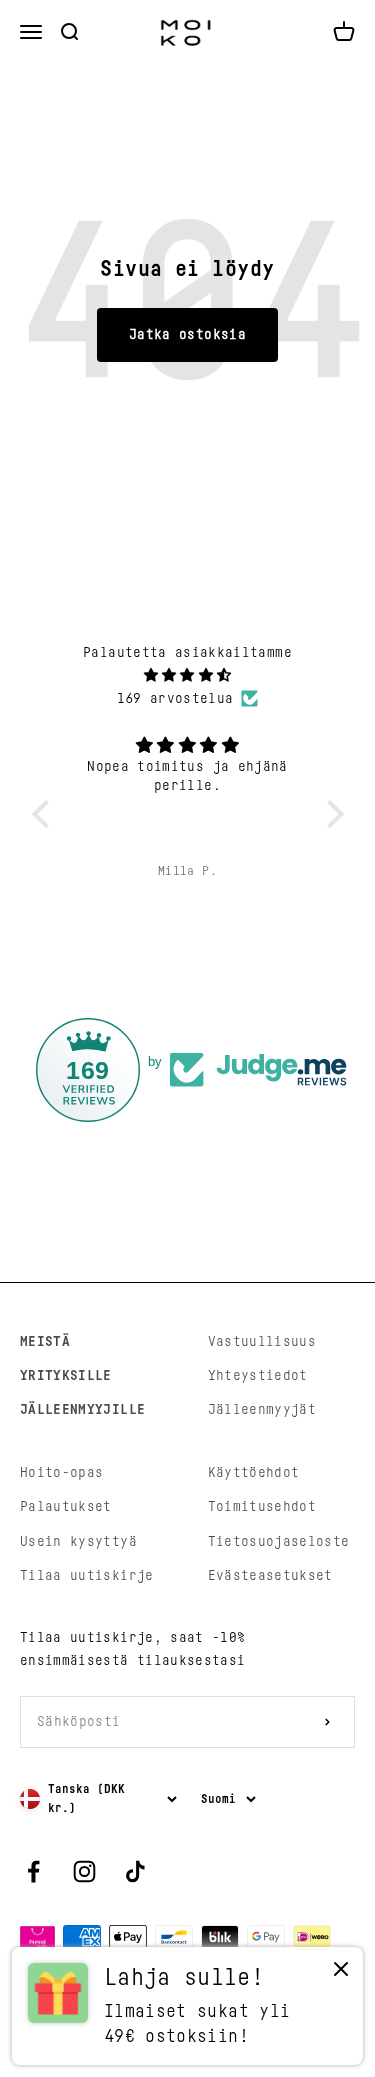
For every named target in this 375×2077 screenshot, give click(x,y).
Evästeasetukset (270, 1576)
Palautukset (66, 1507)
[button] (45, 814)
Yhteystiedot (258, 1376)
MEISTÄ (45, 1342)
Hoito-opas (62, 1473)
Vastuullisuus (262, 1342)
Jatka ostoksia (187, 335)
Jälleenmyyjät (262, 1410)
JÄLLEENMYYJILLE (82, 1410)
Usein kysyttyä (78, 1542)
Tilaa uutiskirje (87, 1576)
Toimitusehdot (262, 1507)
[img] (188, 675)
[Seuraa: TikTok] (135, 1871)
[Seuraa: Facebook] (33, 1871)
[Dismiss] (341, 1973)
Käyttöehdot (254, 1473)
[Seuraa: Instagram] (84, 1871)
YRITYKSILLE (66, 1376)
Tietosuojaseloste (279, 1542)
